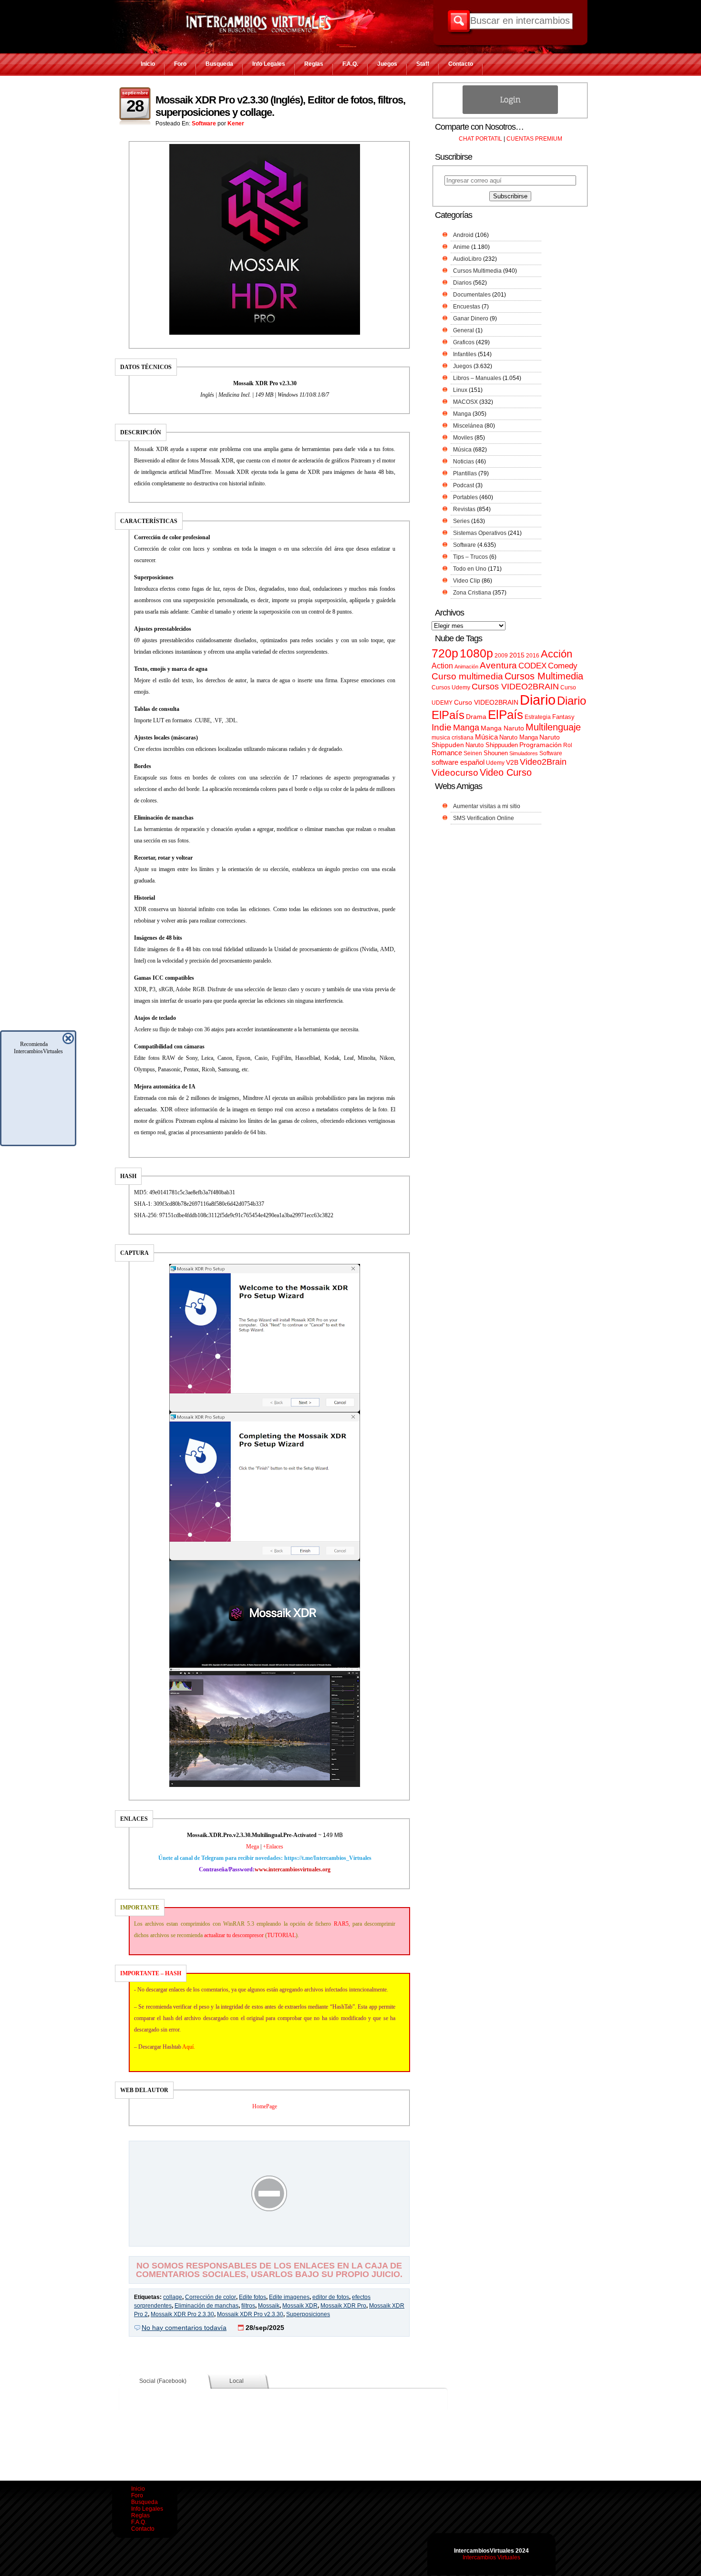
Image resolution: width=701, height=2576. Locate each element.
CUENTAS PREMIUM (534, 139)
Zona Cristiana (472, 593)
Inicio (148, 64)
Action (442, 666)
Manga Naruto (502, 728)
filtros (248, 2306)
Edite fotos (253, 2297)
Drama (476, 717)
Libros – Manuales (477, 378)
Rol (568, 745)
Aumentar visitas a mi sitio (487, 806)
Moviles (463, 438)
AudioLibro (467, 259)
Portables (465, 497)
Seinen (473, 753)
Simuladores (524, 753)
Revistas (464, 509)
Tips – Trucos (470, 557)
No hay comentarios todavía (184, 2328)
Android (463, 235)
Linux (460, 390)
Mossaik (269, 2306)
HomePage (265, 2106)
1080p (476, 653)
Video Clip (467, 581)
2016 (533, 656)
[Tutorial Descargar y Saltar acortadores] (269, 2239)
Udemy (495, 763)
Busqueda (219, 64)
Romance (447, 753)
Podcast (464, 485)
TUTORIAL (281, 1935)
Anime (461, 247)
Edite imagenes (289, 2297)
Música (462, 450)
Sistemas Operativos (480, 533)
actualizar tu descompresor (234, 1935)
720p (445, 653)
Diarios (462, 283)
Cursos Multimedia (477, 271)
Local (237, 2381)
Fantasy (563, 717)
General (464, 330)
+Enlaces (273, 1847)
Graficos (464, 342)
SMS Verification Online (484, 818)
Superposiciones (308, 2314)
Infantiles (465, 354)
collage (173, 2297)
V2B (512, 762)
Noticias (464, 462)
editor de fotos (331, 2297)
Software (204, 123)
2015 (517, 655)
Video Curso (506, 772)
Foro (180, 64)
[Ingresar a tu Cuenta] (510, 112)
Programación (541, 745)
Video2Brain (543, 762)
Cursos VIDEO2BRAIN (515, 687)
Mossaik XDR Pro (343, 2306)
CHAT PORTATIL (480, 139)
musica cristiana (453, 738)
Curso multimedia (467, 676)
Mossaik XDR (300, 2306)
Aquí (188, 2047)
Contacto (461, 64)
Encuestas (467, 307)
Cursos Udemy (451, 688)
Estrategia (538, 717)
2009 (501, 656)
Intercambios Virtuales (491, 2557)
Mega (253, 1847)
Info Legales (269, 64)
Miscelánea (468, 426)
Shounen (496, 753)
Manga (462, 414)
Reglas (314, 64)
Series (461, 521)
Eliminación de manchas (206, 2306)
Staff (423, 64)
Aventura (498, 665)
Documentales (472, 295)
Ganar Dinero (471, 318)
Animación (466, 667)
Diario (538, 700)
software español (458, 762)
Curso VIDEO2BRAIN (486, 702)
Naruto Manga (519, 737)
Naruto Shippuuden (492, 745)
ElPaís (505, 715)
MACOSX (465, 402)
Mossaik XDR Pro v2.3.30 (250, 2314)
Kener (236, 123)
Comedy (563, 666)
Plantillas (465, 473)
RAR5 (341, 1924)
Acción (557, 654)
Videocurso (455, 773)
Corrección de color (211, 2297)
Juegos (387, 64)
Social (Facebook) (163, 2381)
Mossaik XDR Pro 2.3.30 (182, 2314)
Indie (442, 727)
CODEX (532, 666)
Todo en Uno (470, 569)
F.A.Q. (350, 64)
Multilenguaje (553, 727)
